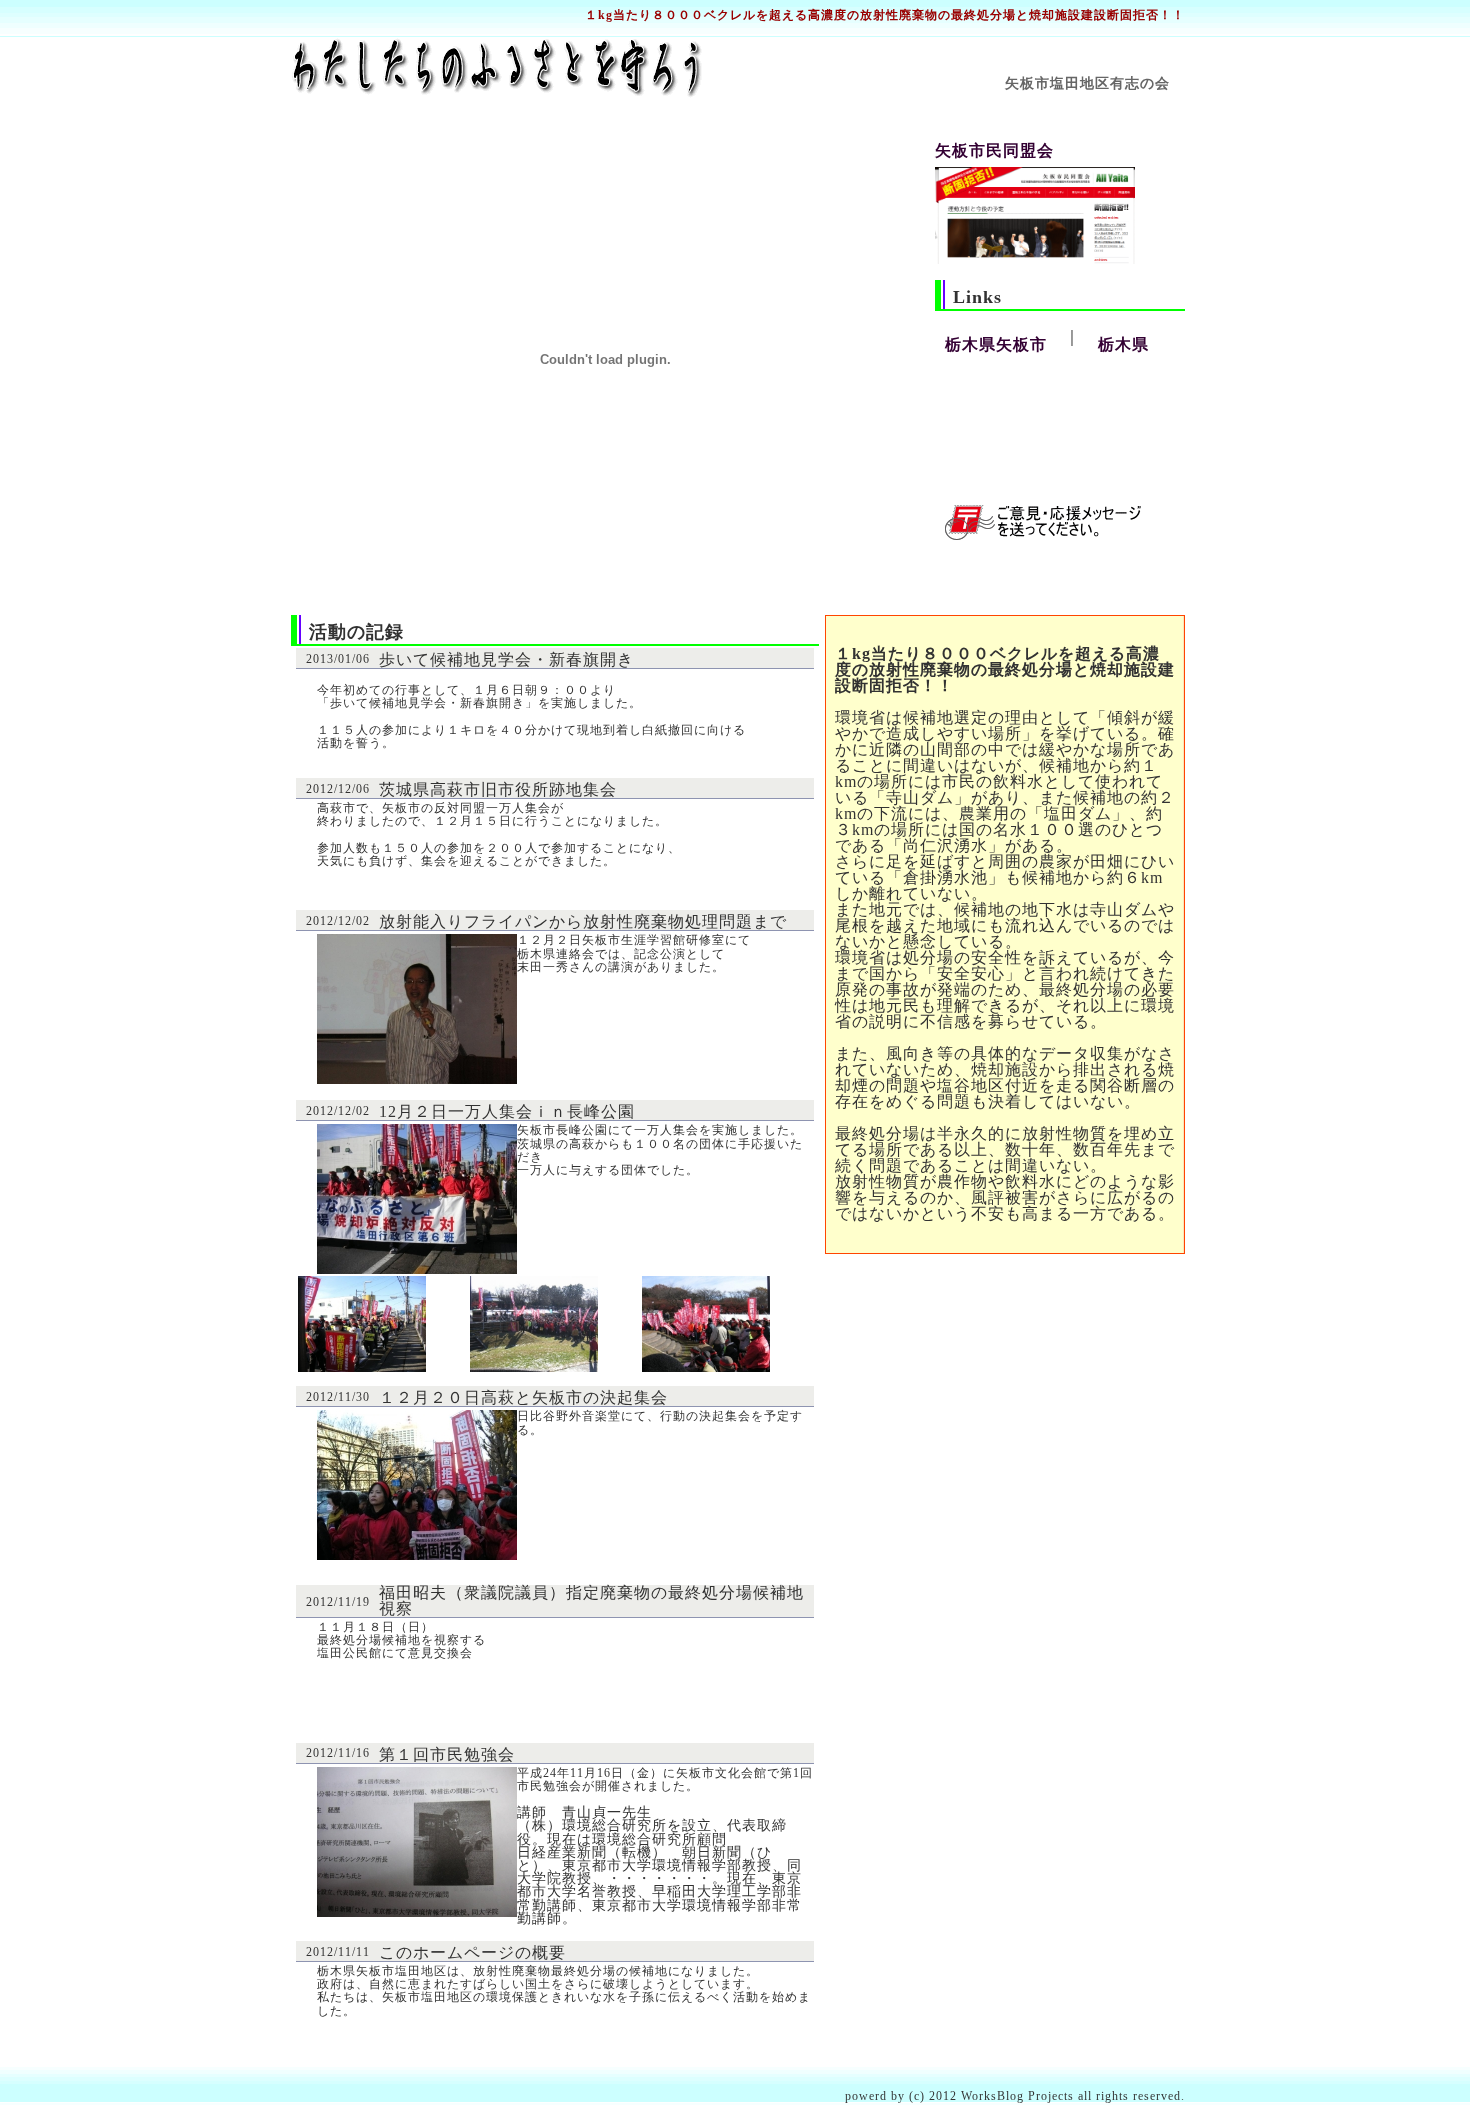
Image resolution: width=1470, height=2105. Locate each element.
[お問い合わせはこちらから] (1043, 534)
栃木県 (1123, 344)
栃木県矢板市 (996, 344)
